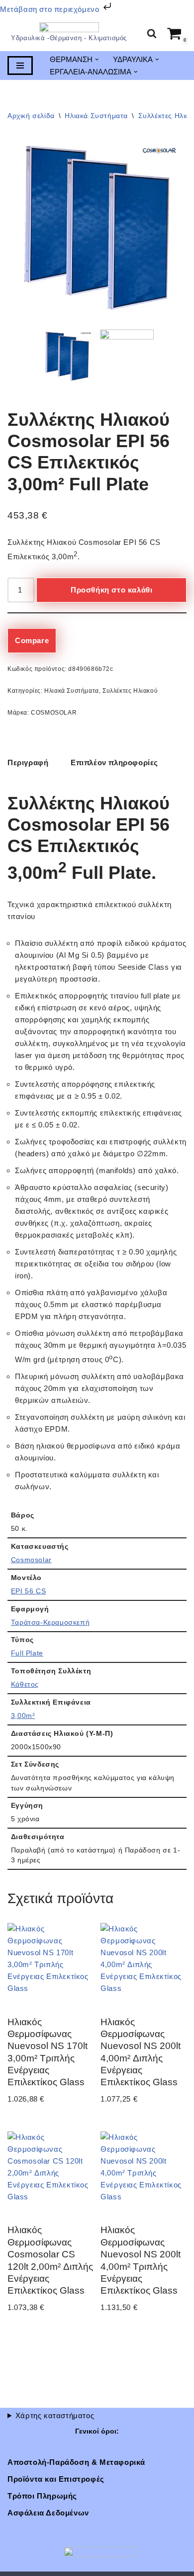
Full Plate (27, 1653)
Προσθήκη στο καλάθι (111, 590)
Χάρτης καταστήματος (55, 2415)
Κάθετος (25, 1684)
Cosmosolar (31, 1560)
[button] (97, 60)
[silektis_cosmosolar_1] (127, 356)
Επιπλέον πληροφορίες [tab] (114, 762)
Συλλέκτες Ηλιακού (130, 691)
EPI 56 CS (28, 1591)
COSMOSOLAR (54, 713)
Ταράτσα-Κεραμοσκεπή (50, 1622)
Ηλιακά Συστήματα (96, 116)
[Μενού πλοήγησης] (20, 66)
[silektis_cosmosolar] (97, 228)
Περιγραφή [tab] (28, 762)
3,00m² (23, 1716)
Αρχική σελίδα (31, 116)
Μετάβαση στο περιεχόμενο (51, 9)
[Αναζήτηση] (152, 33)
